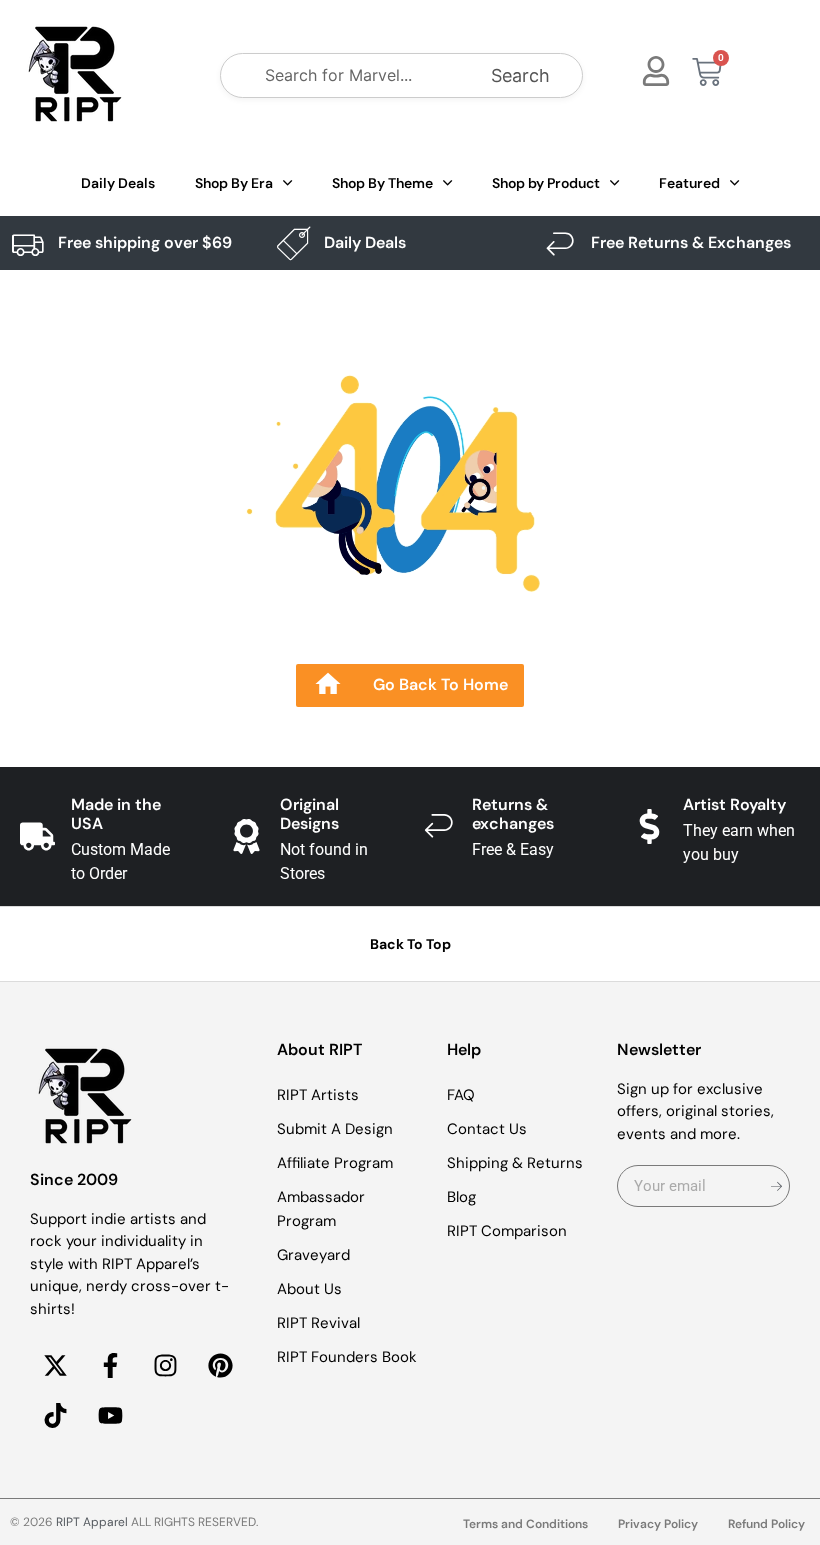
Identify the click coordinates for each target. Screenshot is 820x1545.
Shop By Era (234, 183)
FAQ (461, 1095)
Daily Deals (118, 183)
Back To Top (410, 944)
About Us (309, 1289)
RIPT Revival (318, 1323)
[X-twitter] (55, 1365)
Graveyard (313, 1255)
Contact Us (487, 1129)
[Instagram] (165, 1365)
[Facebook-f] (110, 1365)
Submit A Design (335, 1129)
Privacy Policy (658, 1524)
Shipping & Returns (515, 1163)
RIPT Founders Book (347, 1357)
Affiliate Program (335, 1163)
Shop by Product (546, 183)
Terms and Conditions (525, 1524)
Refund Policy (766, 1524)
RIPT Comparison (507, 1231)
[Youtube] (110, 1415)
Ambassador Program (321, 1209)
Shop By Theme (382, 183)
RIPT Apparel (92, 1522)
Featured (689, 183)
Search (520, 75)
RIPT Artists (318, 1095)
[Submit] (776, 1186)
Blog (461, 1197)
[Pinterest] (220, 1365)
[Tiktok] (55, 1415)
